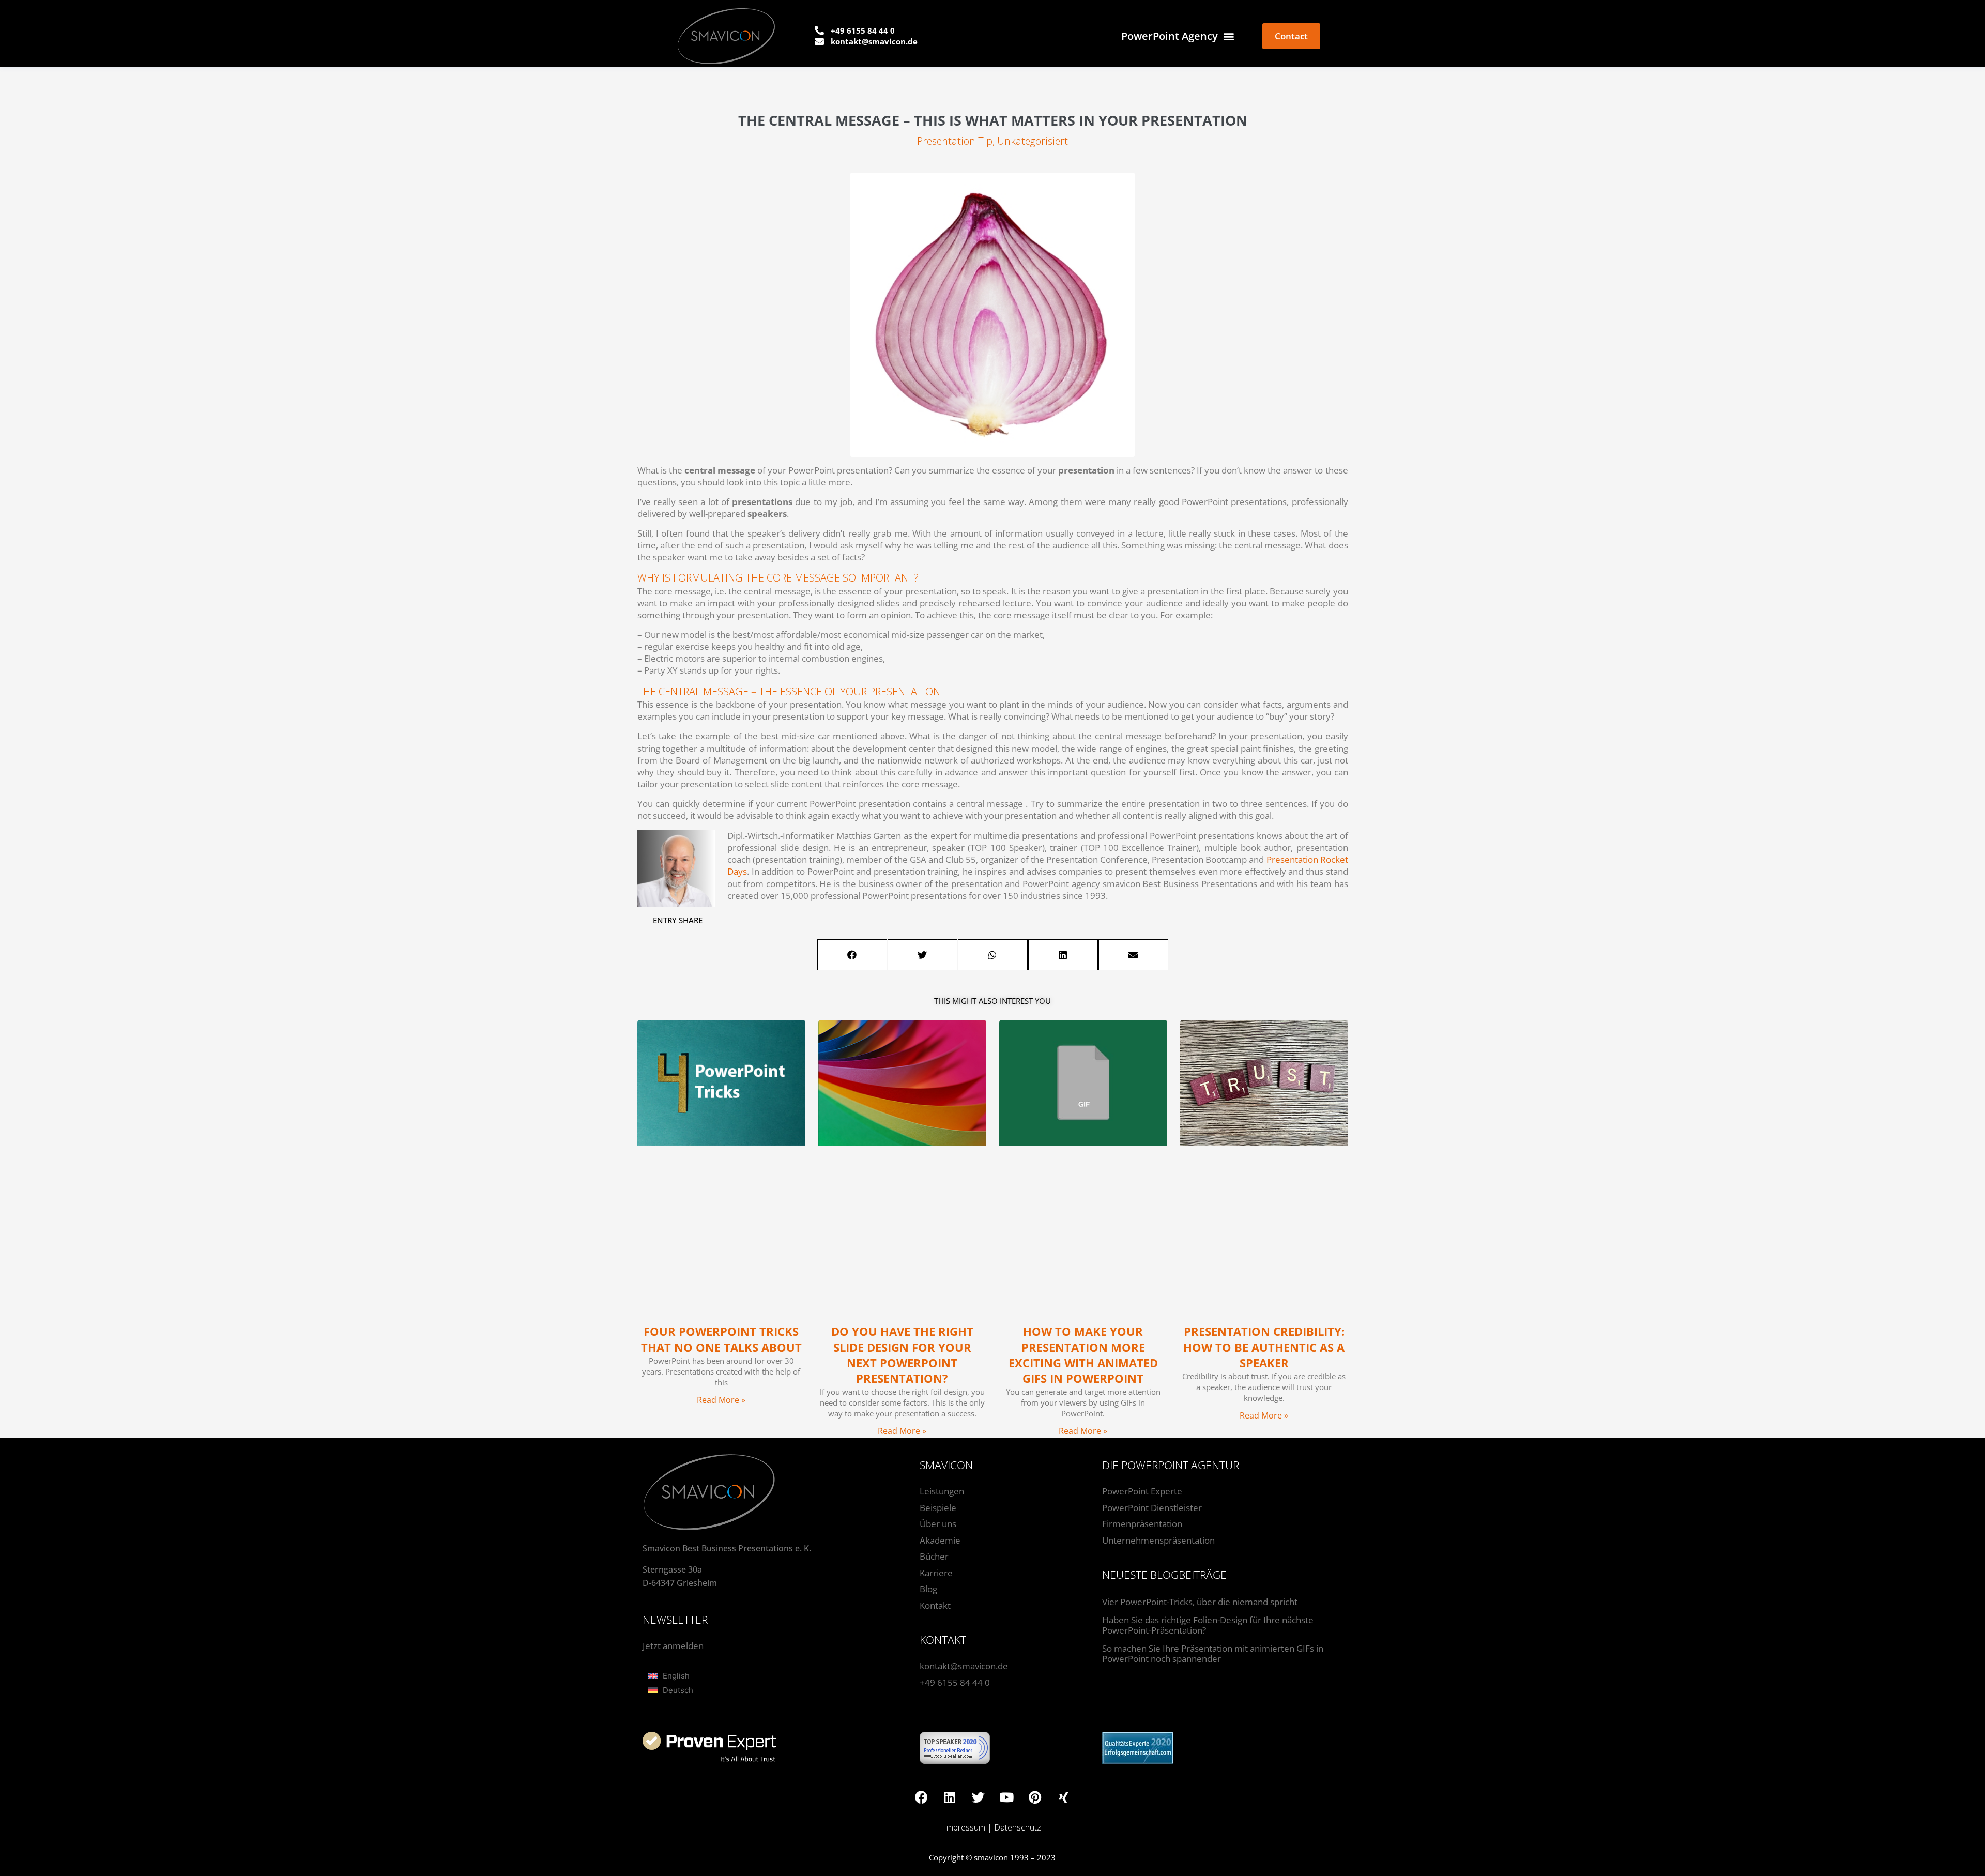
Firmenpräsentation (1142, 1524)
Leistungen (942, 1491)
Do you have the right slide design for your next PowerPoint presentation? (902, 1355)
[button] (852, 955)
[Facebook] (921, 1797)
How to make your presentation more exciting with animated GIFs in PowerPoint (1083, 1355)
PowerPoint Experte (1142, 1491)
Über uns (938, 1524)
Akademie (940, 1540)
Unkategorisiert (1033, 141)
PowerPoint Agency (1170, 36)
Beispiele (938, 1508)
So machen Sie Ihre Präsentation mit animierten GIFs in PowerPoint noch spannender (1213, 1653)
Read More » (721, 1400)
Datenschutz (1018, 1827)
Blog (928, 1589)
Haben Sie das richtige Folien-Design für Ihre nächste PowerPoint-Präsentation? (1208, 1625)
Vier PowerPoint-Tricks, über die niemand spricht (1200, 1602)
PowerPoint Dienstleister (1152, 1508)
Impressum (965, 1827)
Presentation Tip (955, 141)
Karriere (936, 1573)
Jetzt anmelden (673, 1646)
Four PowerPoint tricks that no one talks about (721, 1339)
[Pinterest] (1035, 1797)
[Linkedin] (950, 1797)
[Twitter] (978, 1797)
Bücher (934, 1556)
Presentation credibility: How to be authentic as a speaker (1264, 1347)
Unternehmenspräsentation (1158, 1540)
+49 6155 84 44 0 (955, 1682)
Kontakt (935, 1605)
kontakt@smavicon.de (964, 1666)
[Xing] (1063, 1797)
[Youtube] (1006, 1797)
